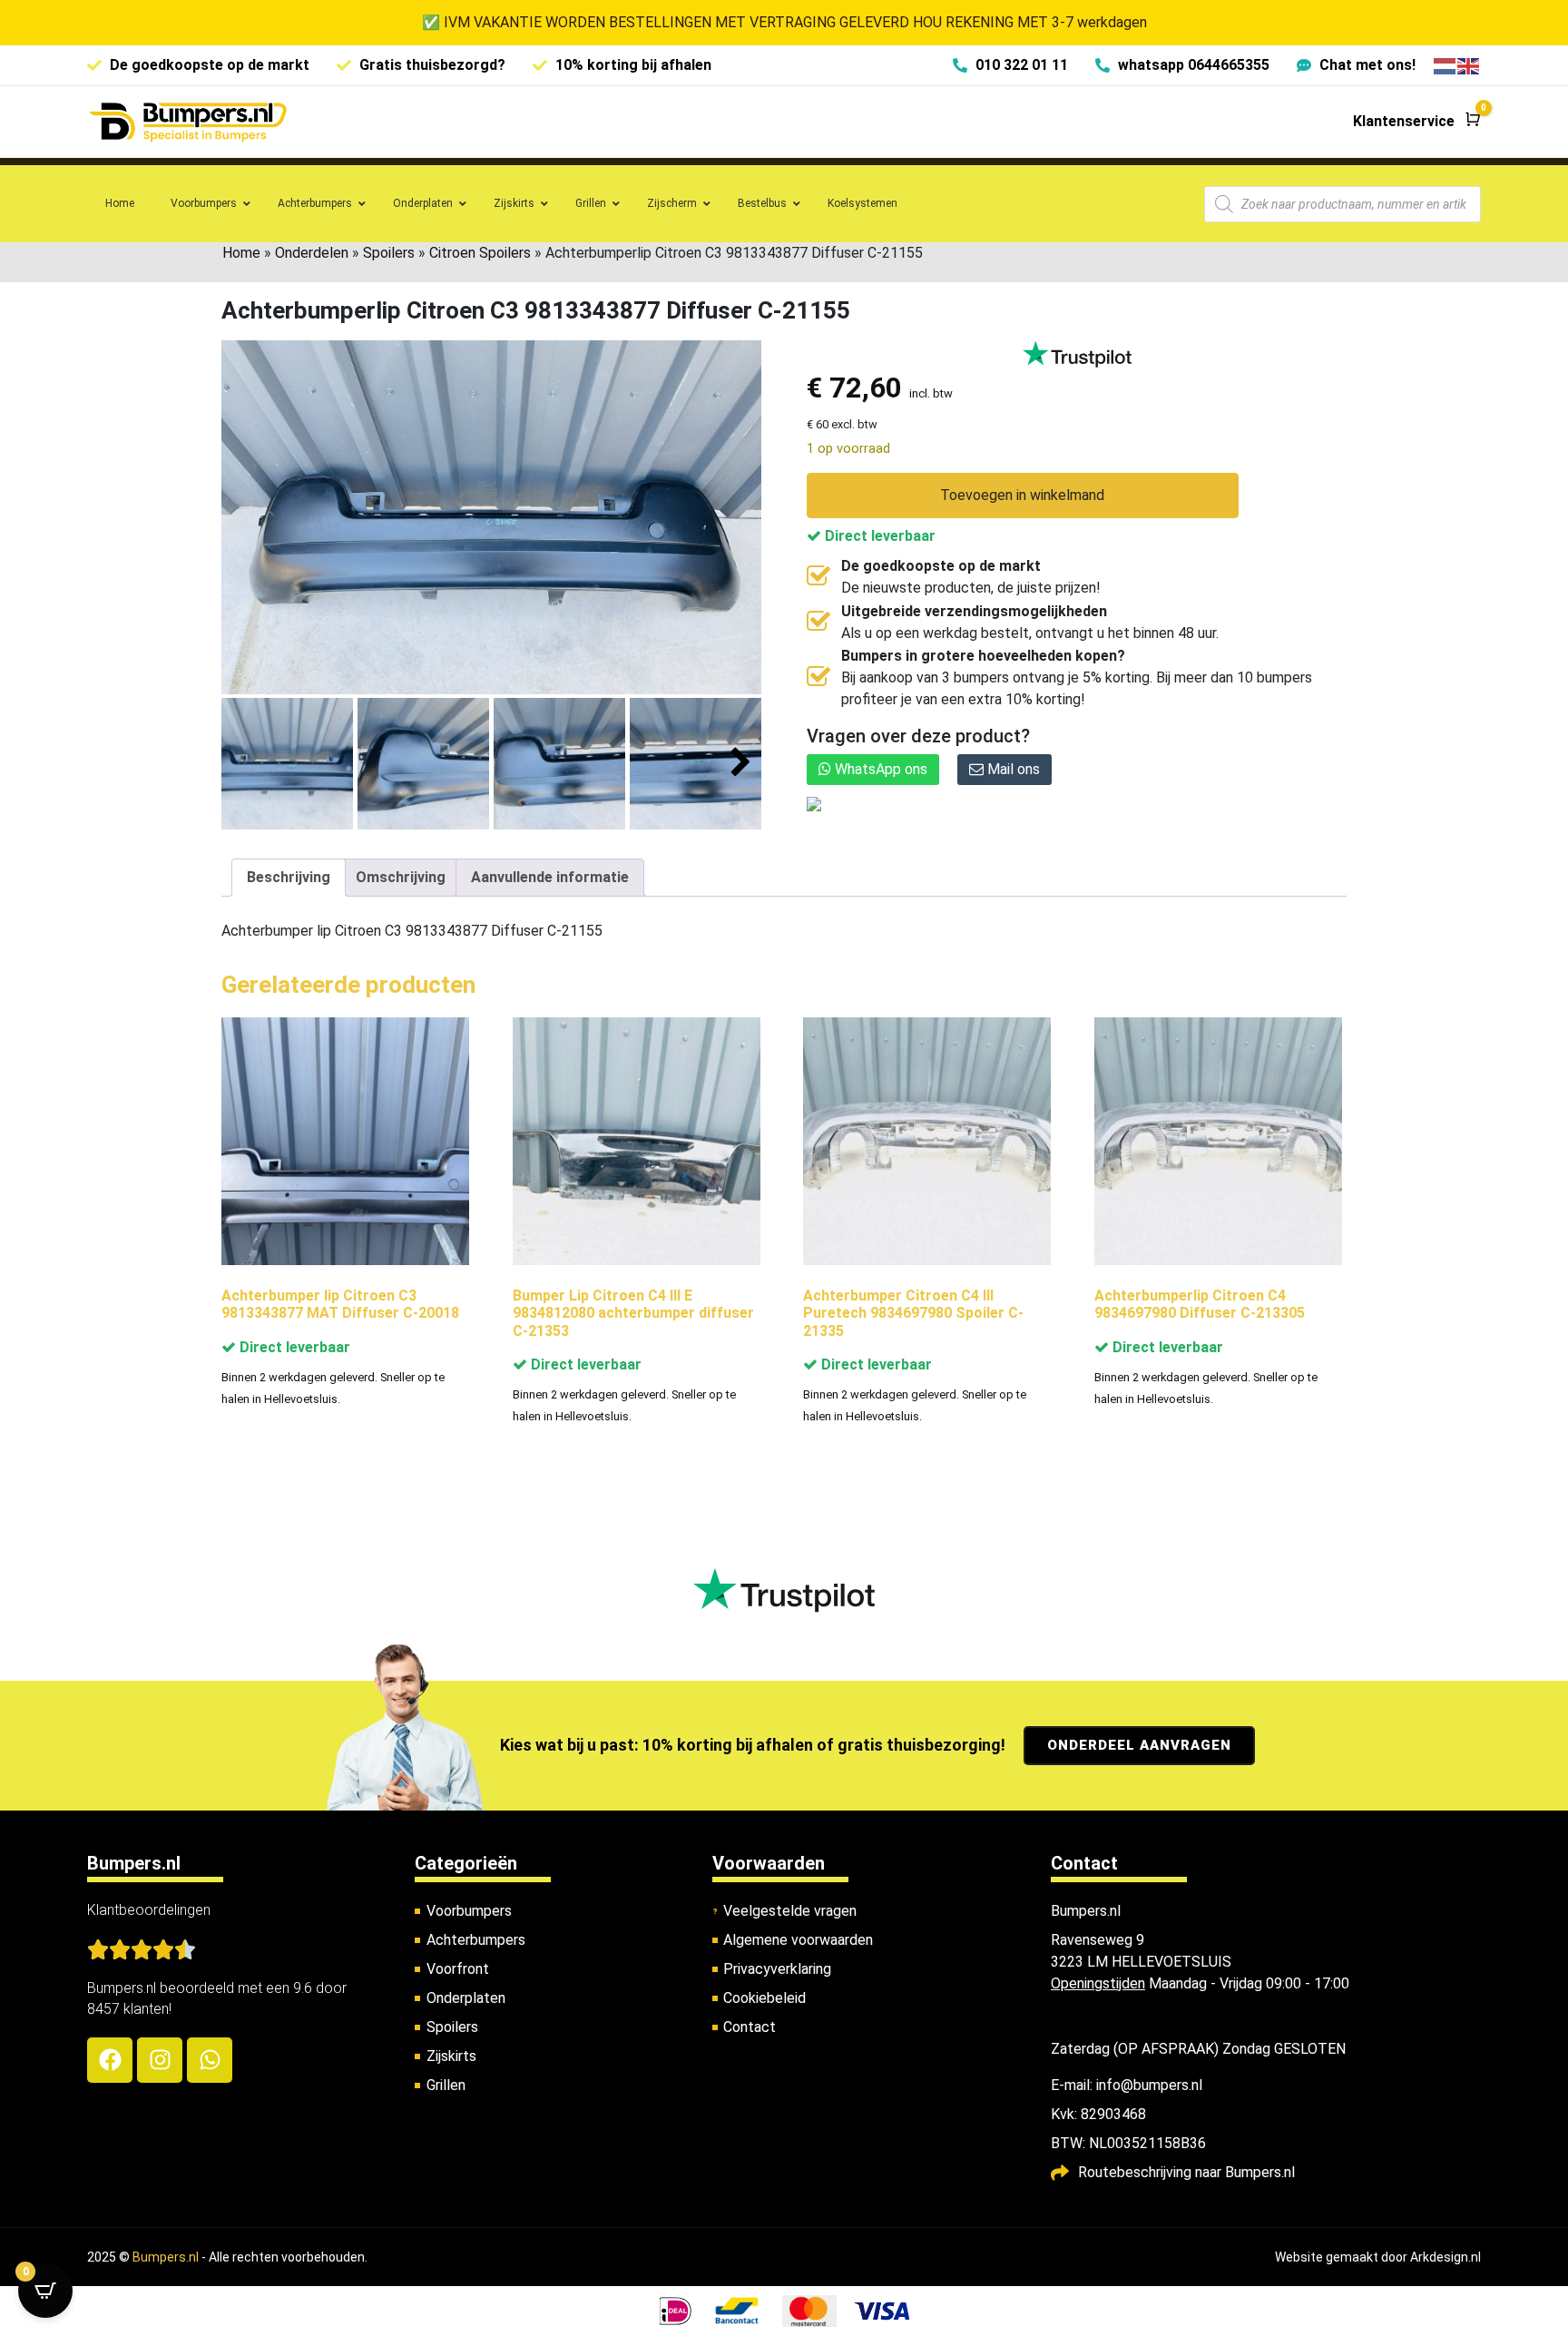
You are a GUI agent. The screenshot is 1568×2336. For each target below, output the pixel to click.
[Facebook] (110, 2060)
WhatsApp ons (879, 769)
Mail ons (1012, 769)
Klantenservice (1404, 121)
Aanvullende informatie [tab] (550, 877)
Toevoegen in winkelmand (1022, 495)
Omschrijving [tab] (401, 877)
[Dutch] (1445, 65)
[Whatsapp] (210, 2060)
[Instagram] (160, 2060)
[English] (1469, 65)
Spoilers (389, 253)
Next (741, 763)
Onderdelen (312, 253)
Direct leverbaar (878, 536)
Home (241, 253)
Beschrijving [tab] (289, 877)
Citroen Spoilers (480, 253)
